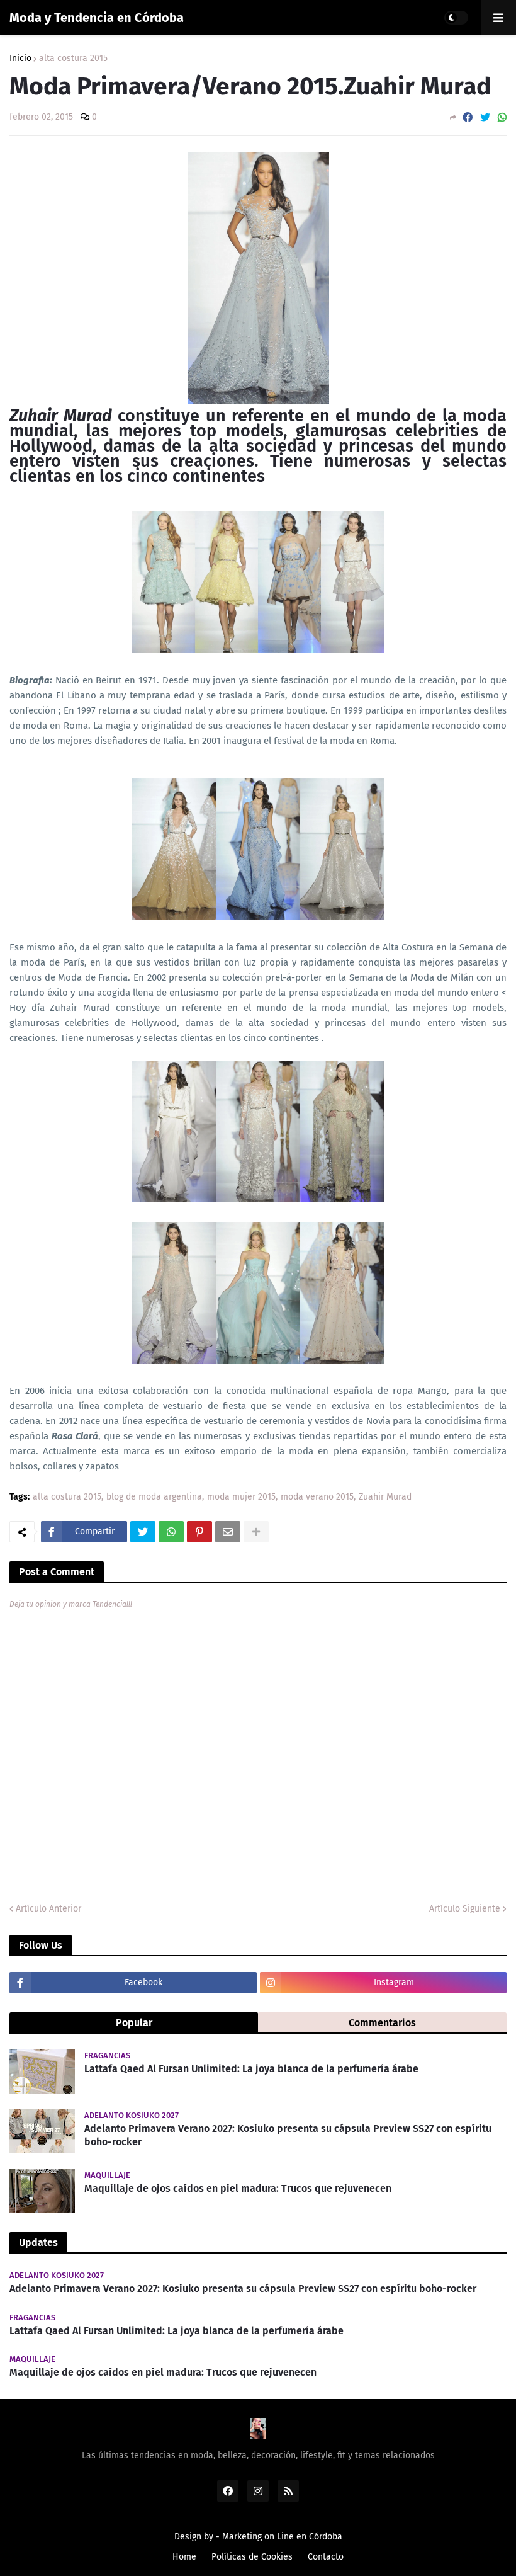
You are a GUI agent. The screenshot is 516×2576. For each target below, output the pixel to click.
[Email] (228, 1532)
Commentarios (382, 2023)
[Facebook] (468, 117)
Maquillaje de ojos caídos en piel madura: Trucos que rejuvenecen (238, 2188)
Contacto (326, 2557)
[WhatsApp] (502, 117)
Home (184, 2557)
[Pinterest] (199, 1532)
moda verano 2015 (317, 1497)
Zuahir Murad (385, 1497)
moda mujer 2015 (241, 1497)
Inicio (20, 59)
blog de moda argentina (154, 1497)
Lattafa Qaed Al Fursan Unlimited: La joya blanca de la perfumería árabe (251, 2069)
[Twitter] (485, 117)
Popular (134, 2023)
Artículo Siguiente (465, 1909)
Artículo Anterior (48, 1909)
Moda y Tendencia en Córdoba (97, 18)
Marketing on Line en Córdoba (282, 2537)
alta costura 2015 (73, 59)
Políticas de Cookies (252, 2557)
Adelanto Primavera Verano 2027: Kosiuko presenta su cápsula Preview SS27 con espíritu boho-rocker (288, 2135)
